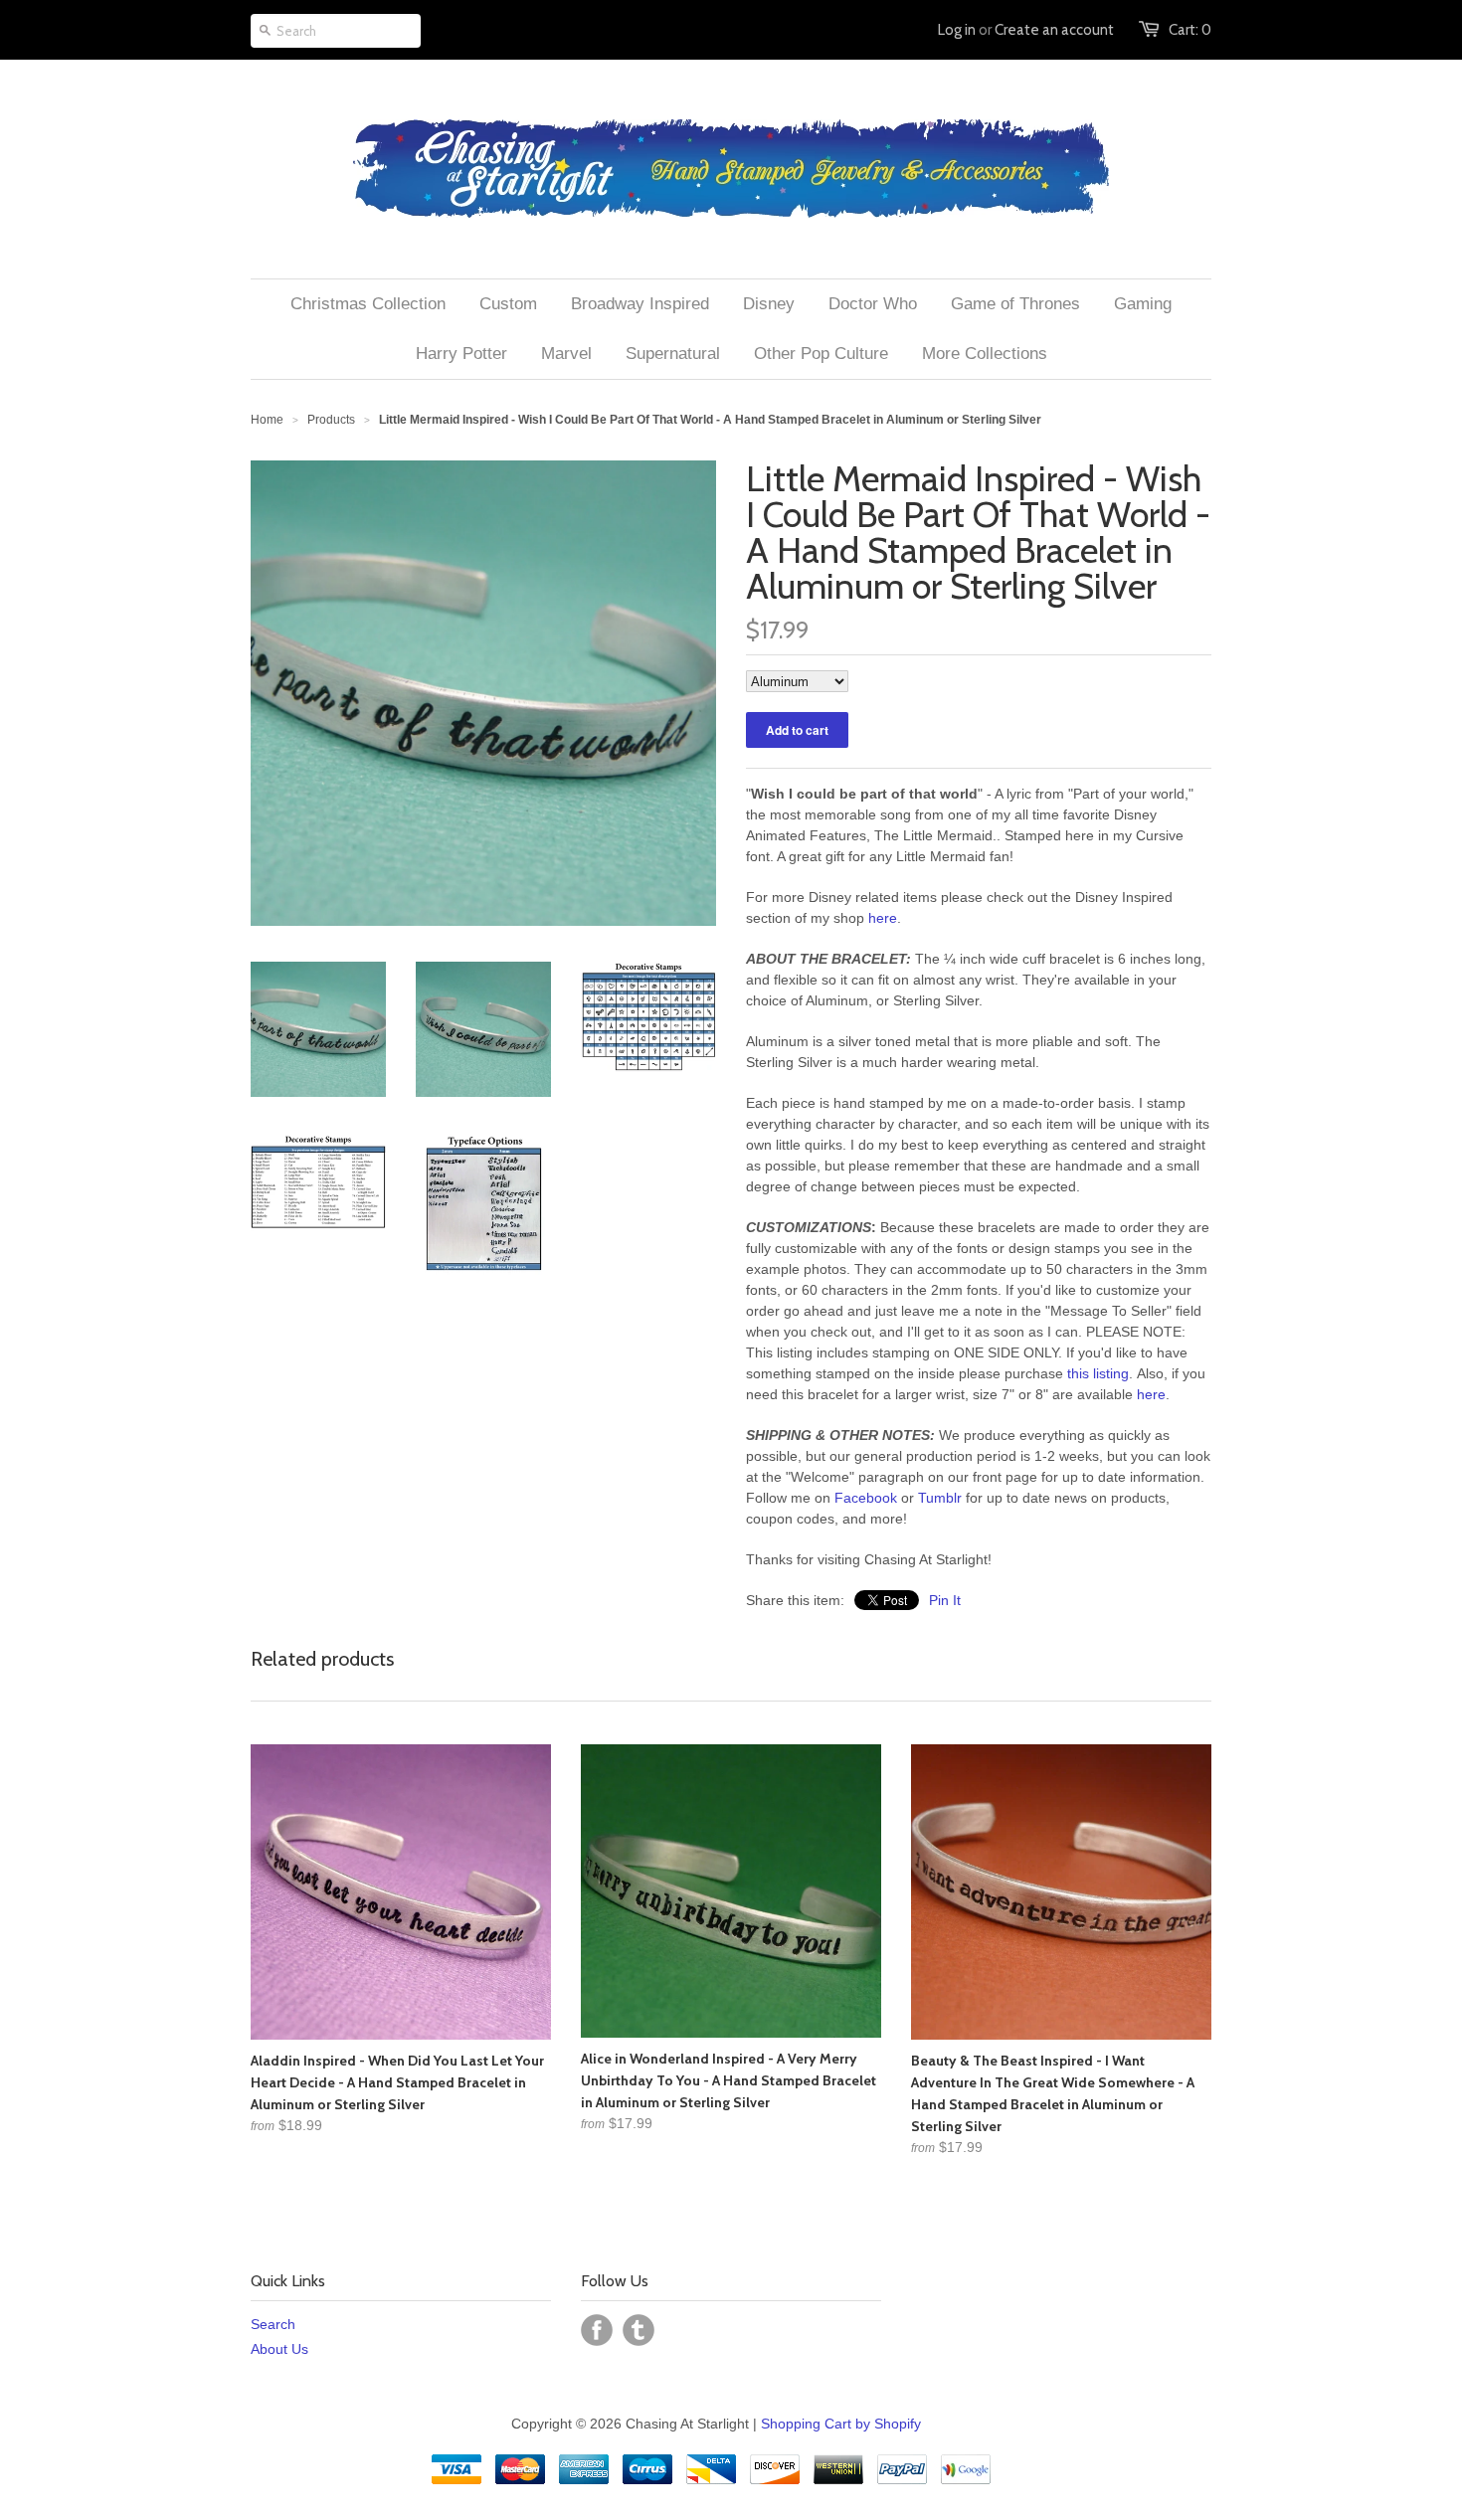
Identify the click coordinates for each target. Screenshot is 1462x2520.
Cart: (1190, 30)
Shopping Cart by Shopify (841, 2424)
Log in (957, 30)
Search (273, 2324)
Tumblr (940, 1498)
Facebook (866, 1498)
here (883, 918)
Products (331, 420)
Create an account (1054, 30)
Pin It (945, 1600)
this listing (1098, 1373)
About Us (279, 2349)
